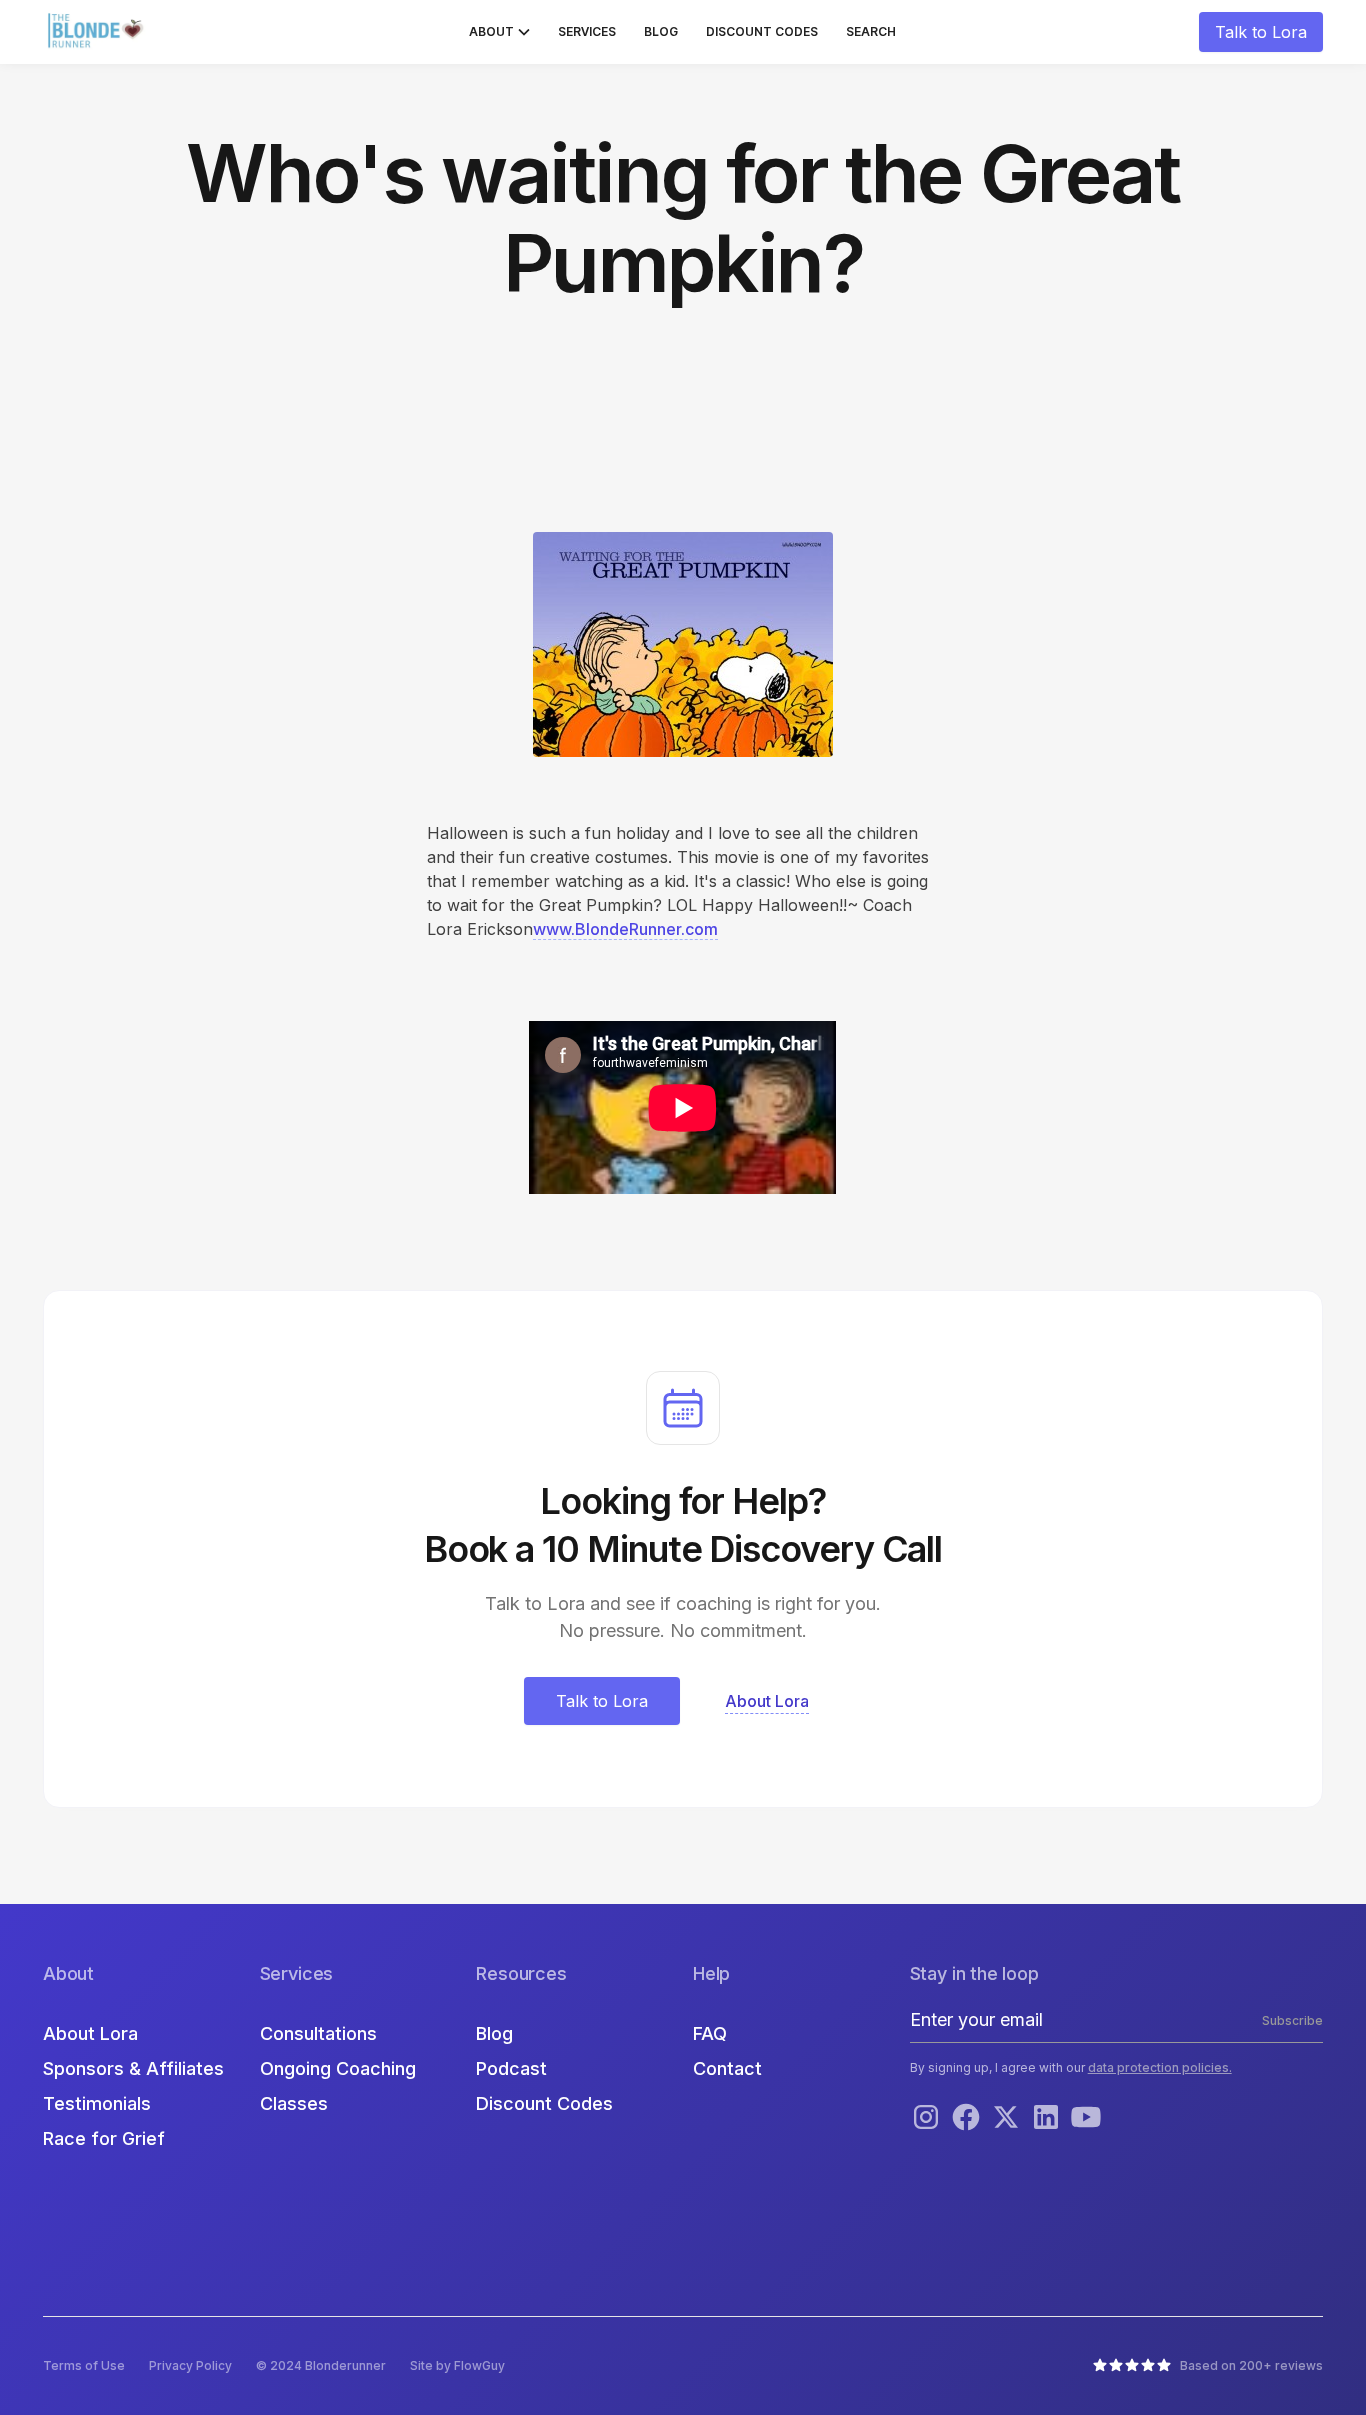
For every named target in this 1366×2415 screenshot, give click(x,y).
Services (587, 31)
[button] (499, 32)
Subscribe (1292, 2020)
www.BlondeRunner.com (625, 929)
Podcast (511, 2068)
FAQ (710, 2033)
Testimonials (97, 2103)
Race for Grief (104, 2138)
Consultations (318, 2033)
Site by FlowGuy (457, 2365)
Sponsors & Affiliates (133, 2068)
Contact (727, 2068)
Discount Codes (762, 31)
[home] (98, 32)
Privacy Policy (190, 2365)
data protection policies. (1160, 2067)
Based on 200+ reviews (1251, 2365)
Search (871, 31)
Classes (294, 2103)
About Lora (90, 2033)
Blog (661, 31)
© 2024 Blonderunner (321, 2365)
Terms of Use (84, 2365)
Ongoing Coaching (338, 2068)
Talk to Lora (1261, 32)
